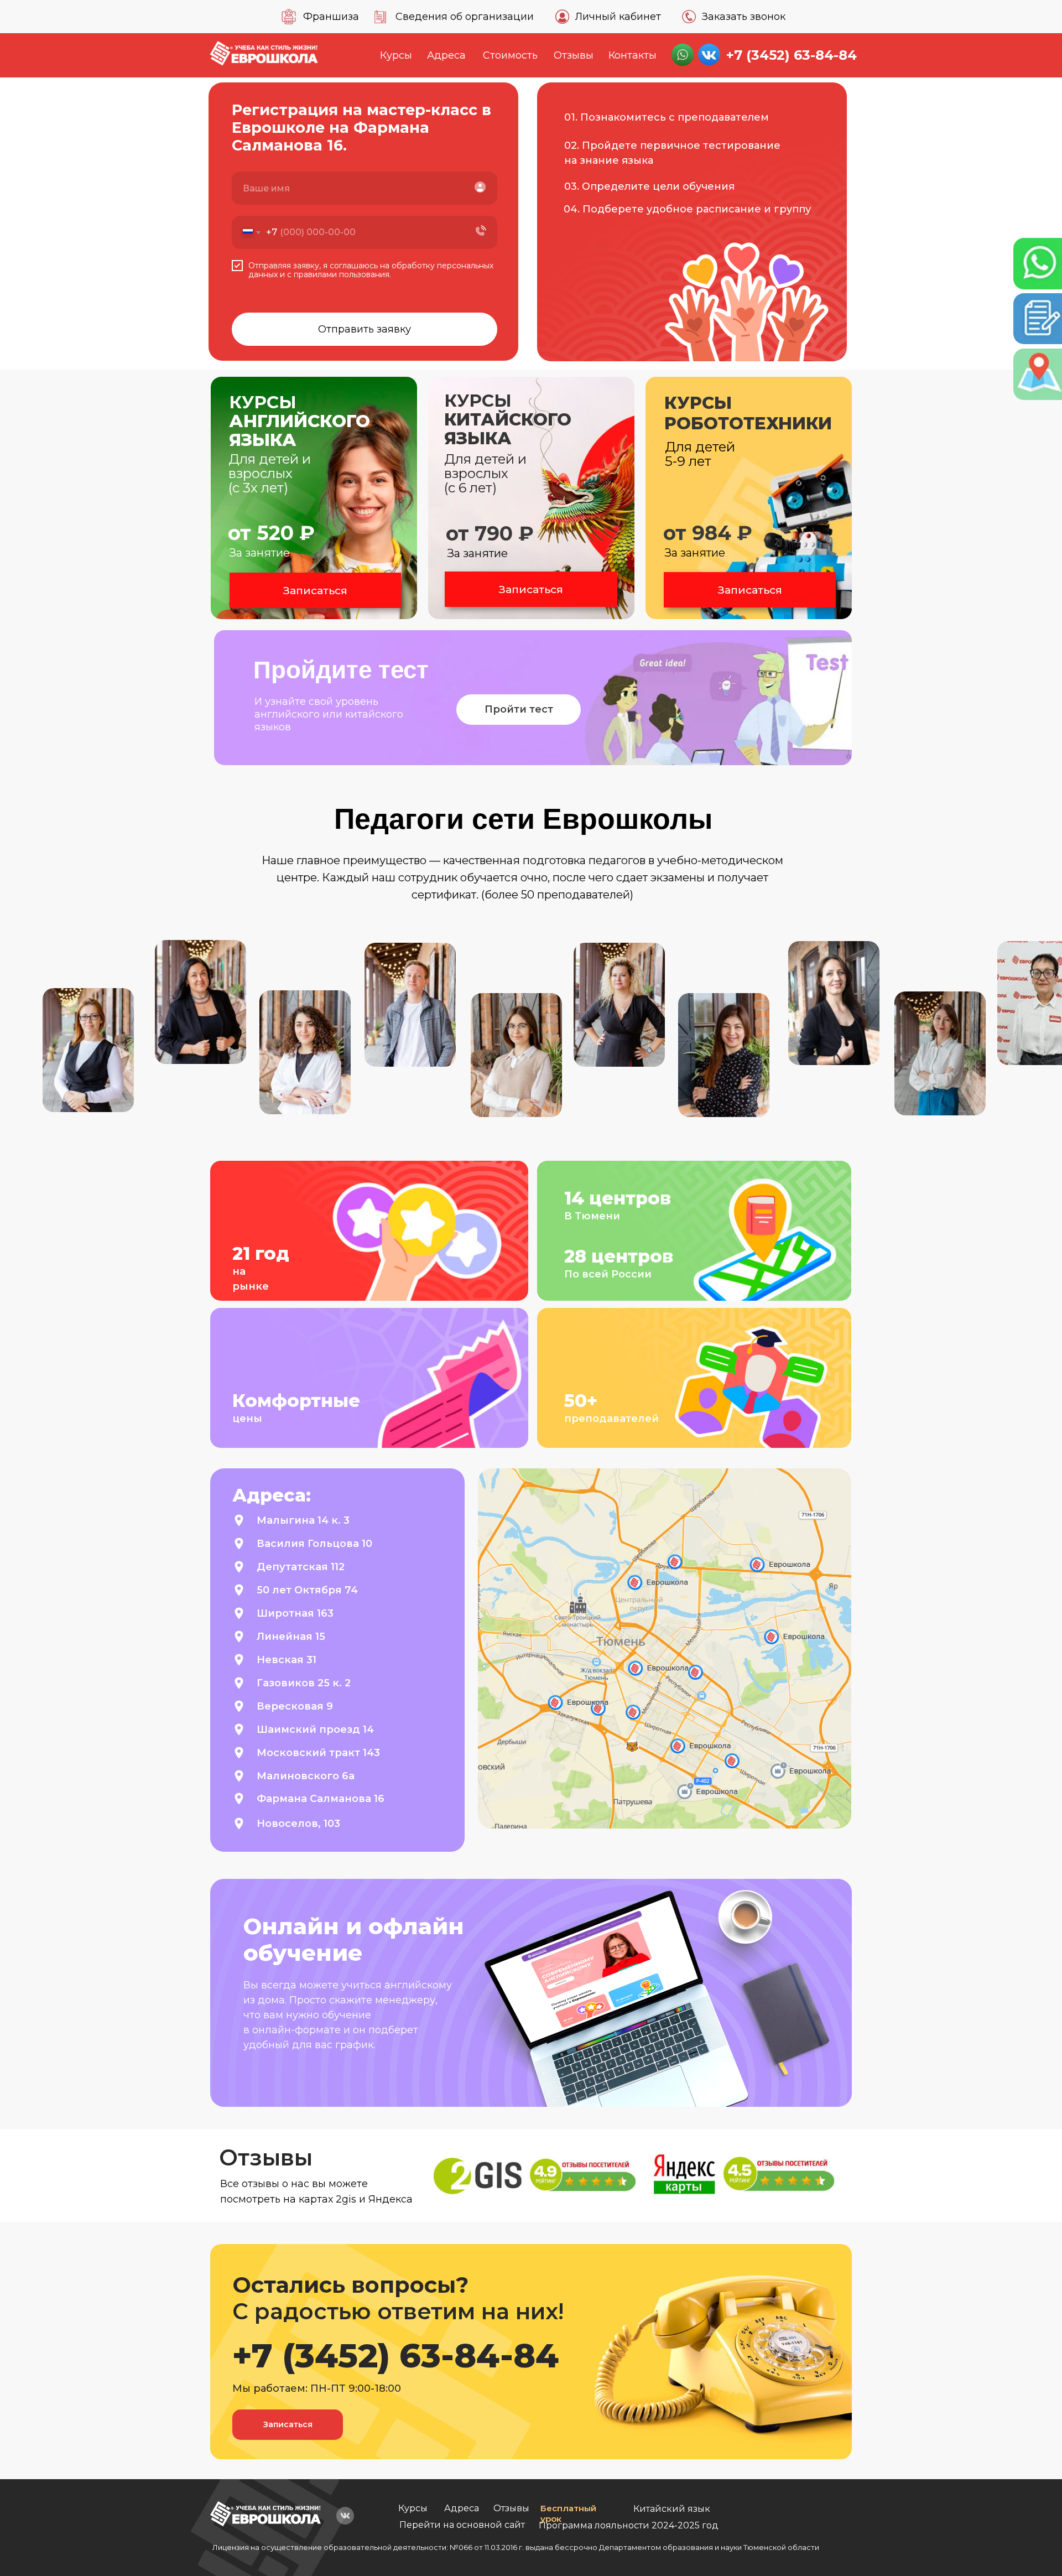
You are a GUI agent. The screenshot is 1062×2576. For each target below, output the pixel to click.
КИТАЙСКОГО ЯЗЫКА (508, 419)
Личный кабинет (618, 17)
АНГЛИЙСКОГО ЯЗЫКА (300, 421)
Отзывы (574, 55)
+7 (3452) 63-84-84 (792, 55)
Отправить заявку (365, 329)
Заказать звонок (744, 17)
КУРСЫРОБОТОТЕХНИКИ (748, 413)
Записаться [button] (315, 591)
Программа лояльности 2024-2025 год (629, 2525)
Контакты (632, 55)
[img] (265, 2514)
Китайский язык (672, 2509)
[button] (749, 498)
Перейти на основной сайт (462, 2525)
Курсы (396, 55)
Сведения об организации (465, 17)
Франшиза (331, 17)
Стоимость (510, 55)
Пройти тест (519, 709)
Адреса (446, 55)
